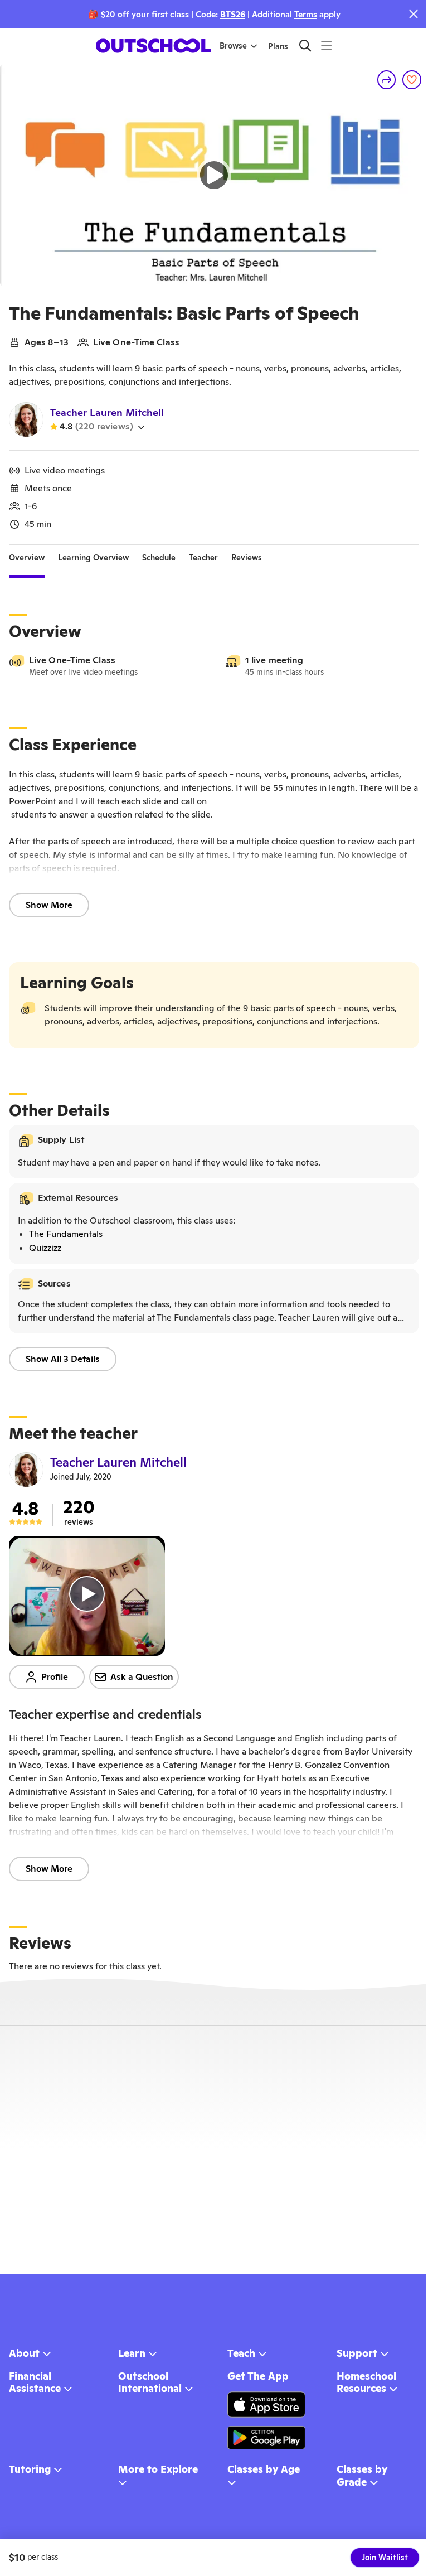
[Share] (387, 80)
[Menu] (326, 45)
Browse (233, 46)
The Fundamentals (66, 1234)
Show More (49, 905)
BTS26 (233, 14)
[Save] (412, 80)
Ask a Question (142, 1677)
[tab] (27, 558)
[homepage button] (153, 46)
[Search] (305, 45)
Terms (306, 14)
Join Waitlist (385, 2558)
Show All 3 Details (63, 1359)
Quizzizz (45, 1248)
